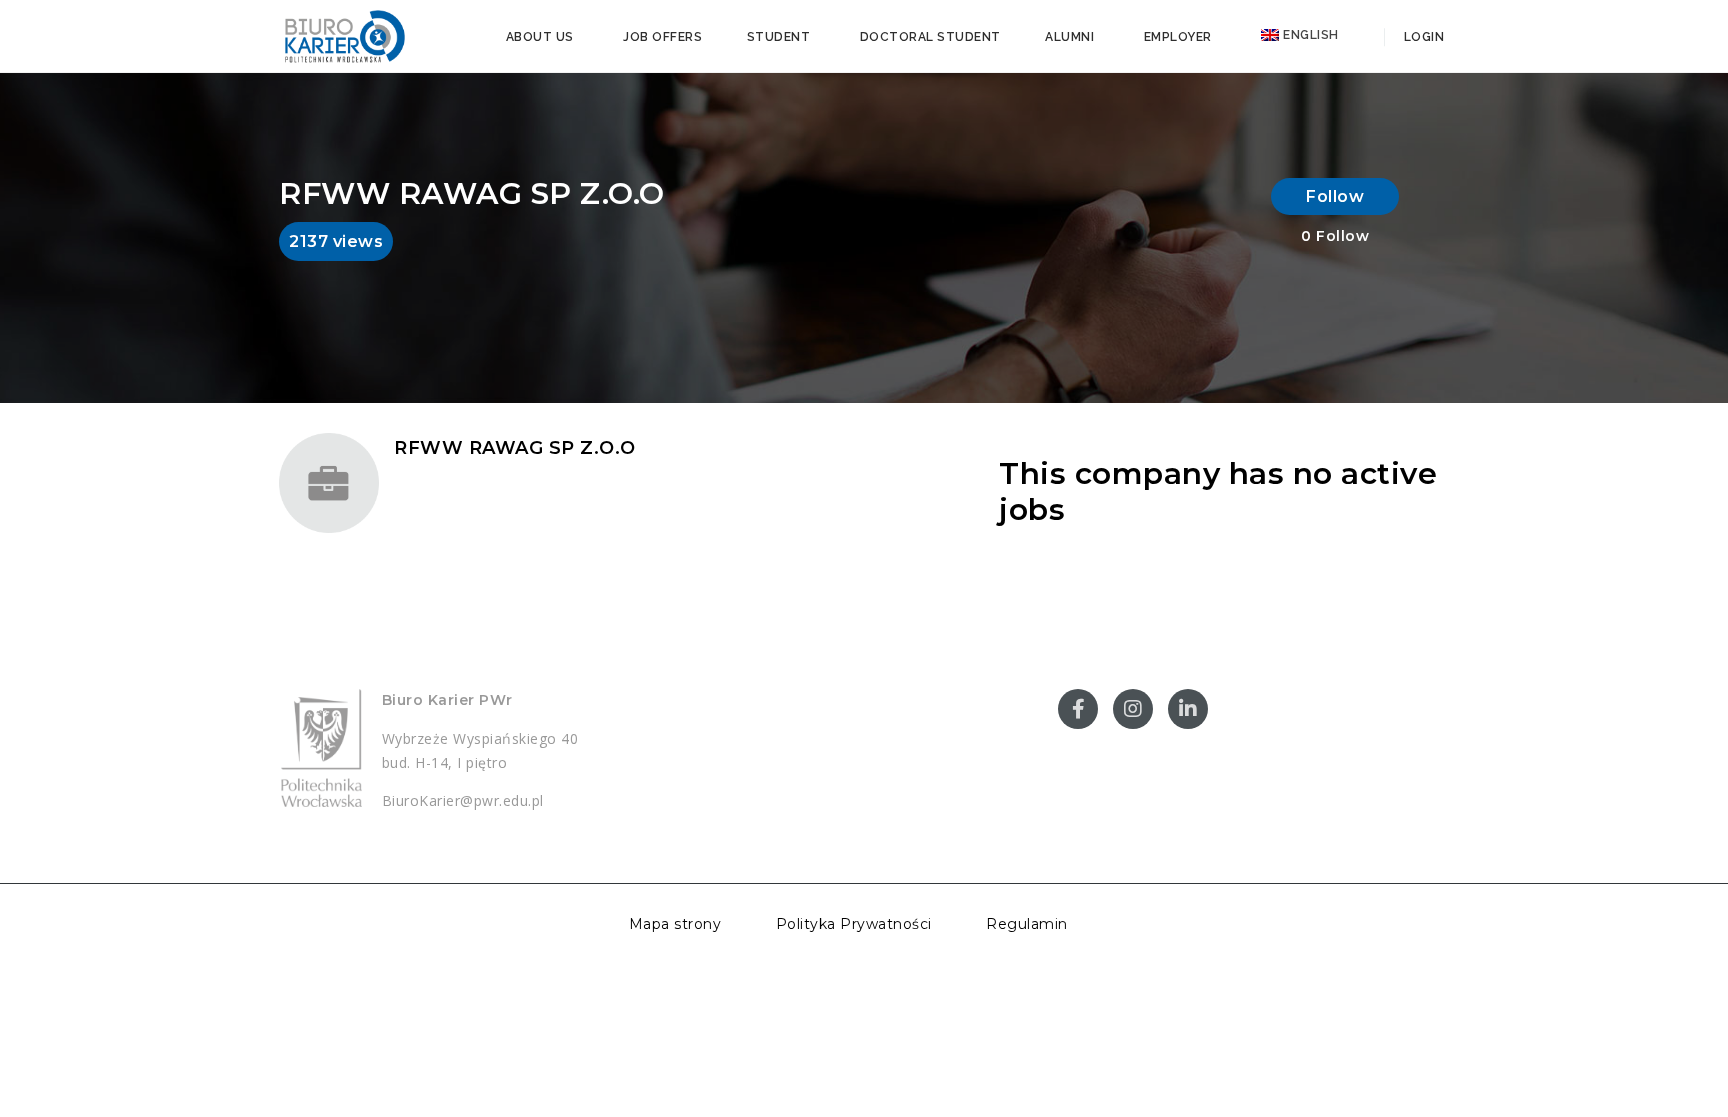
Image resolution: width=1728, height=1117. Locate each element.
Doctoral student (930, 37)
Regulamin (1027, 924)
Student (779, 37)
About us (540, 37)
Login (1422, 37)
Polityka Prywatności (854, 924)
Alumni (1069, 37)
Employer (1178, 37)
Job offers (662, 37)
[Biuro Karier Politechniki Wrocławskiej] (344, 35)
